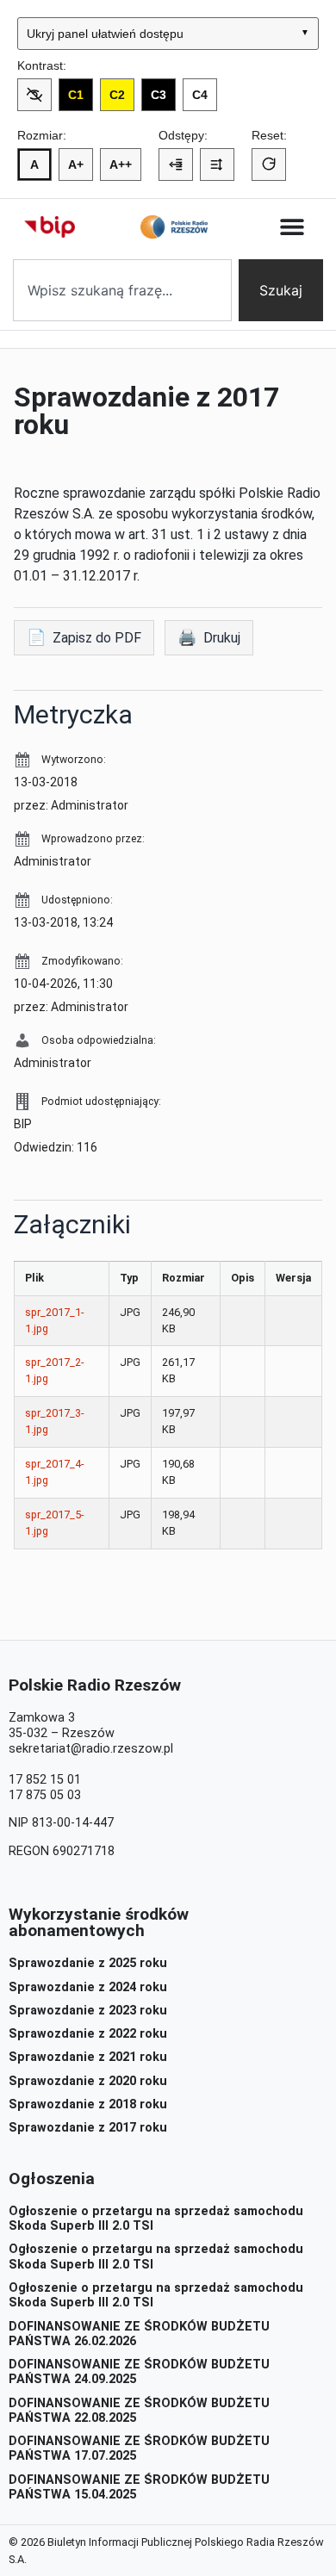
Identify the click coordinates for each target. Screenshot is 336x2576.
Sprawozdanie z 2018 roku (88, 2104)
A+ (76, 164)
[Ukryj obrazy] (34, 95)
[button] (292, 227)
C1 (76, 95)
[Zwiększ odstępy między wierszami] (217, 164)
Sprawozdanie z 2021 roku (88, 2057)
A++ (121, 164)
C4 (200, 95)
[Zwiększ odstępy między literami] (176, 164)
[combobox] (122, 290)
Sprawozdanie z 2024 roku (88, 1987)
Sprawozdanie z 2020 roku (88, 2081)
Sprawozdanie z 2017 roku (88, 2128)
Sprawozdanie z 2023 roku (88, 2011)
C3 (159, 95)
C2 (117, 95)
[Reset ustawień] (269, 164)
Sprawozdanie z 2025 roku (88, 1963)
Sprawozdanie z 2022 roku (88, 2034)
